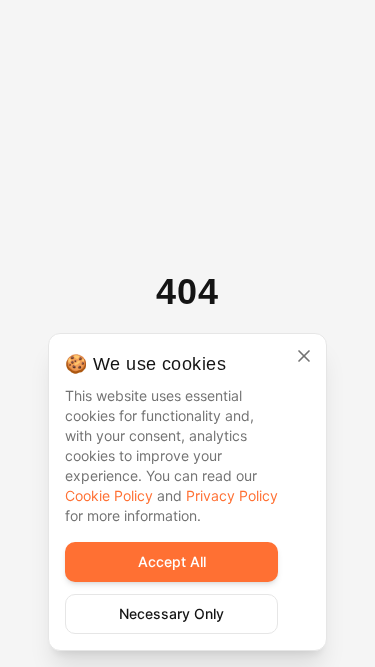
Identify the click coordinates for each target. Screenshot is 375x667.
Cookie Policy (109, 495)
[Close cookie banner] (304, 356)
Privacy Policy (232, 495)
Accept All (172, 561)
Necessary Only (171, 613)
